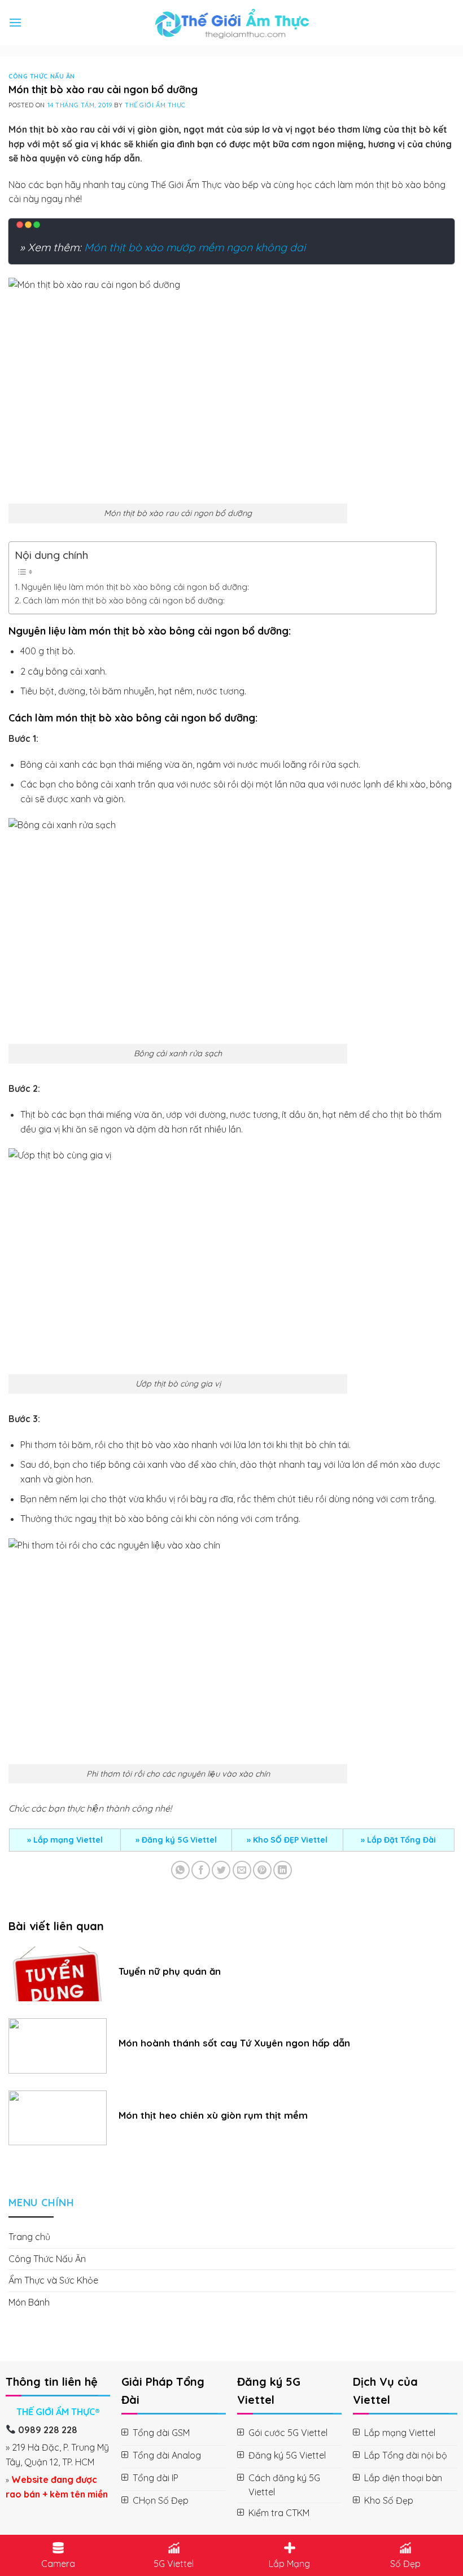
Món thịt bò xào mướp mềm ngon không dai (195, 247)
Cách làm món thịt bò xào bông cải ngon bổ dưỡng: (124, 600)
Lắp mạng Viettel (68, 1840)
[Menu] (15, 22)
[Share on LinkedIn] (283, 1870)
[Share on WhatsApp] (180, 1870)
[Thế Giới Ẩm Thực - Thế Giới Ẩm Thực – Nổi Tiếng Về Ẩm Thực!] (232, 23)
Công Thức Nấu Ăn (42, 76)
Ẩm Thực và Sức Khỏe (53, 2280)
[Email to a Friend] (242, 1870)
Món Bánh (29, 2302)
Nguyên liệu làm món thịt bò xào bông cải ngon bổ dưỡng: (135, 587)
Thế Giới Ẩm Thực (155, 105)
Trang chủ (29, 2237)
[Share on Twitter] (221, 1870)
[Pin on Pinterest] (262, 1870)
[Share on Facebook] (201, 1870)
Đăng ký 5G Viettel (179, 1840)
